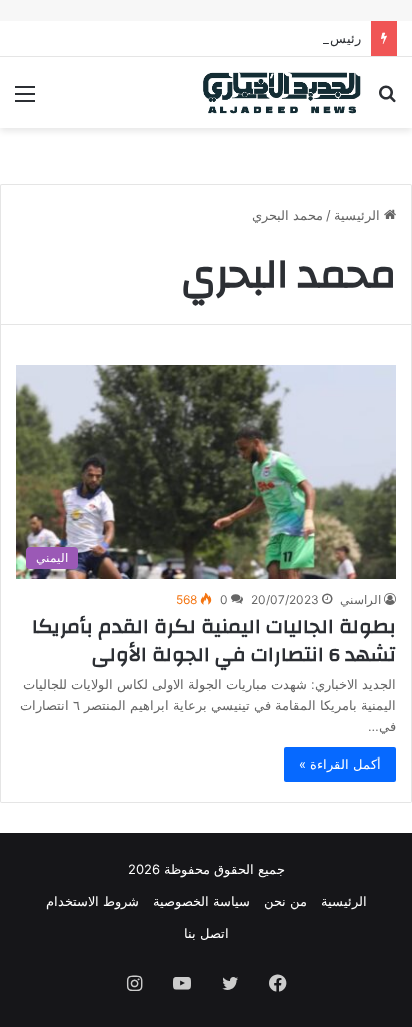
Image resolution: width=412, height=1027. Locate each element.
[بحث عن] (387, 100)
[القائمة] (25, 100)
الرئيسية (359, 215)
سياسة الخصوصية (201, 901)
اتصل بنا (206, 933)
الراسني (360, 599)
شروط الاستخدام (92, 901)
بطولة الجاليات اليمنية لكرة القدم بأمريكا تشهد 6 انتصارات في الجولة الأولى (214, 640)
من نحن (285, 901)
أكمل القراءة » (340, 764)
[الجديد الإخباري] (282, 92)
